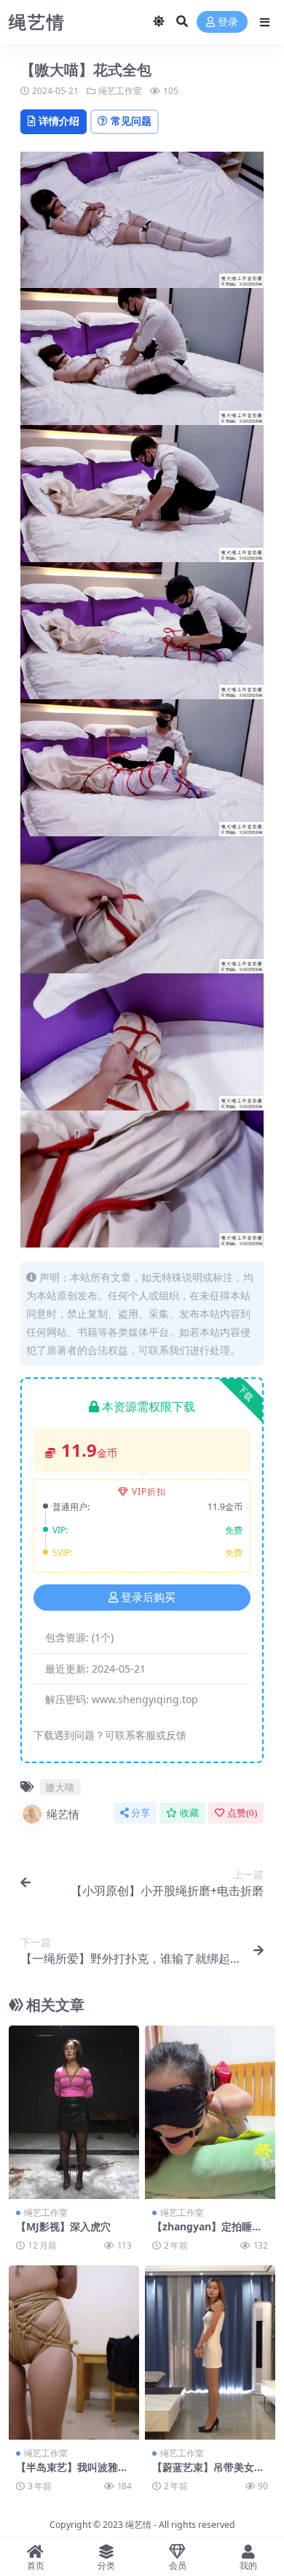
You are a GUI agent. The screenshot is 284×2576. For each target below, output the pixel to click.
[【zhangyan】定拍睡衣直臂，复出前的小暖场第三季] (210, 2113)
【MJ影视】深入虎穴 (63, 2226)
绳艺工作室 (120, 91)
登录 (228, 22)
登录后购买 (148, 1598)
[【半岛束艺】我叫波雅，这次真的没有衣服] (74, 2353)
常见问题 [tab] (131, 121)
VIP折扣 (149, 1491)
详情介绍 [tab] (59, 121)
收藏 (189, 1813)
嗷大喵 (60, 1787)
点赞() (242, 1813)
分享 (141, 1813)
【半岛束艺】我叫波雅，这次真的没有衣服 (72, 2473)
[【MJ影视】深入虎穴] (74, 2113)
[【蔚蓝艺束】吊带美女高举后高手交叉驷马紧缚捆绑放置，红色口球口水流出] (210, 2353)
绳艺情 (63, 1814)
